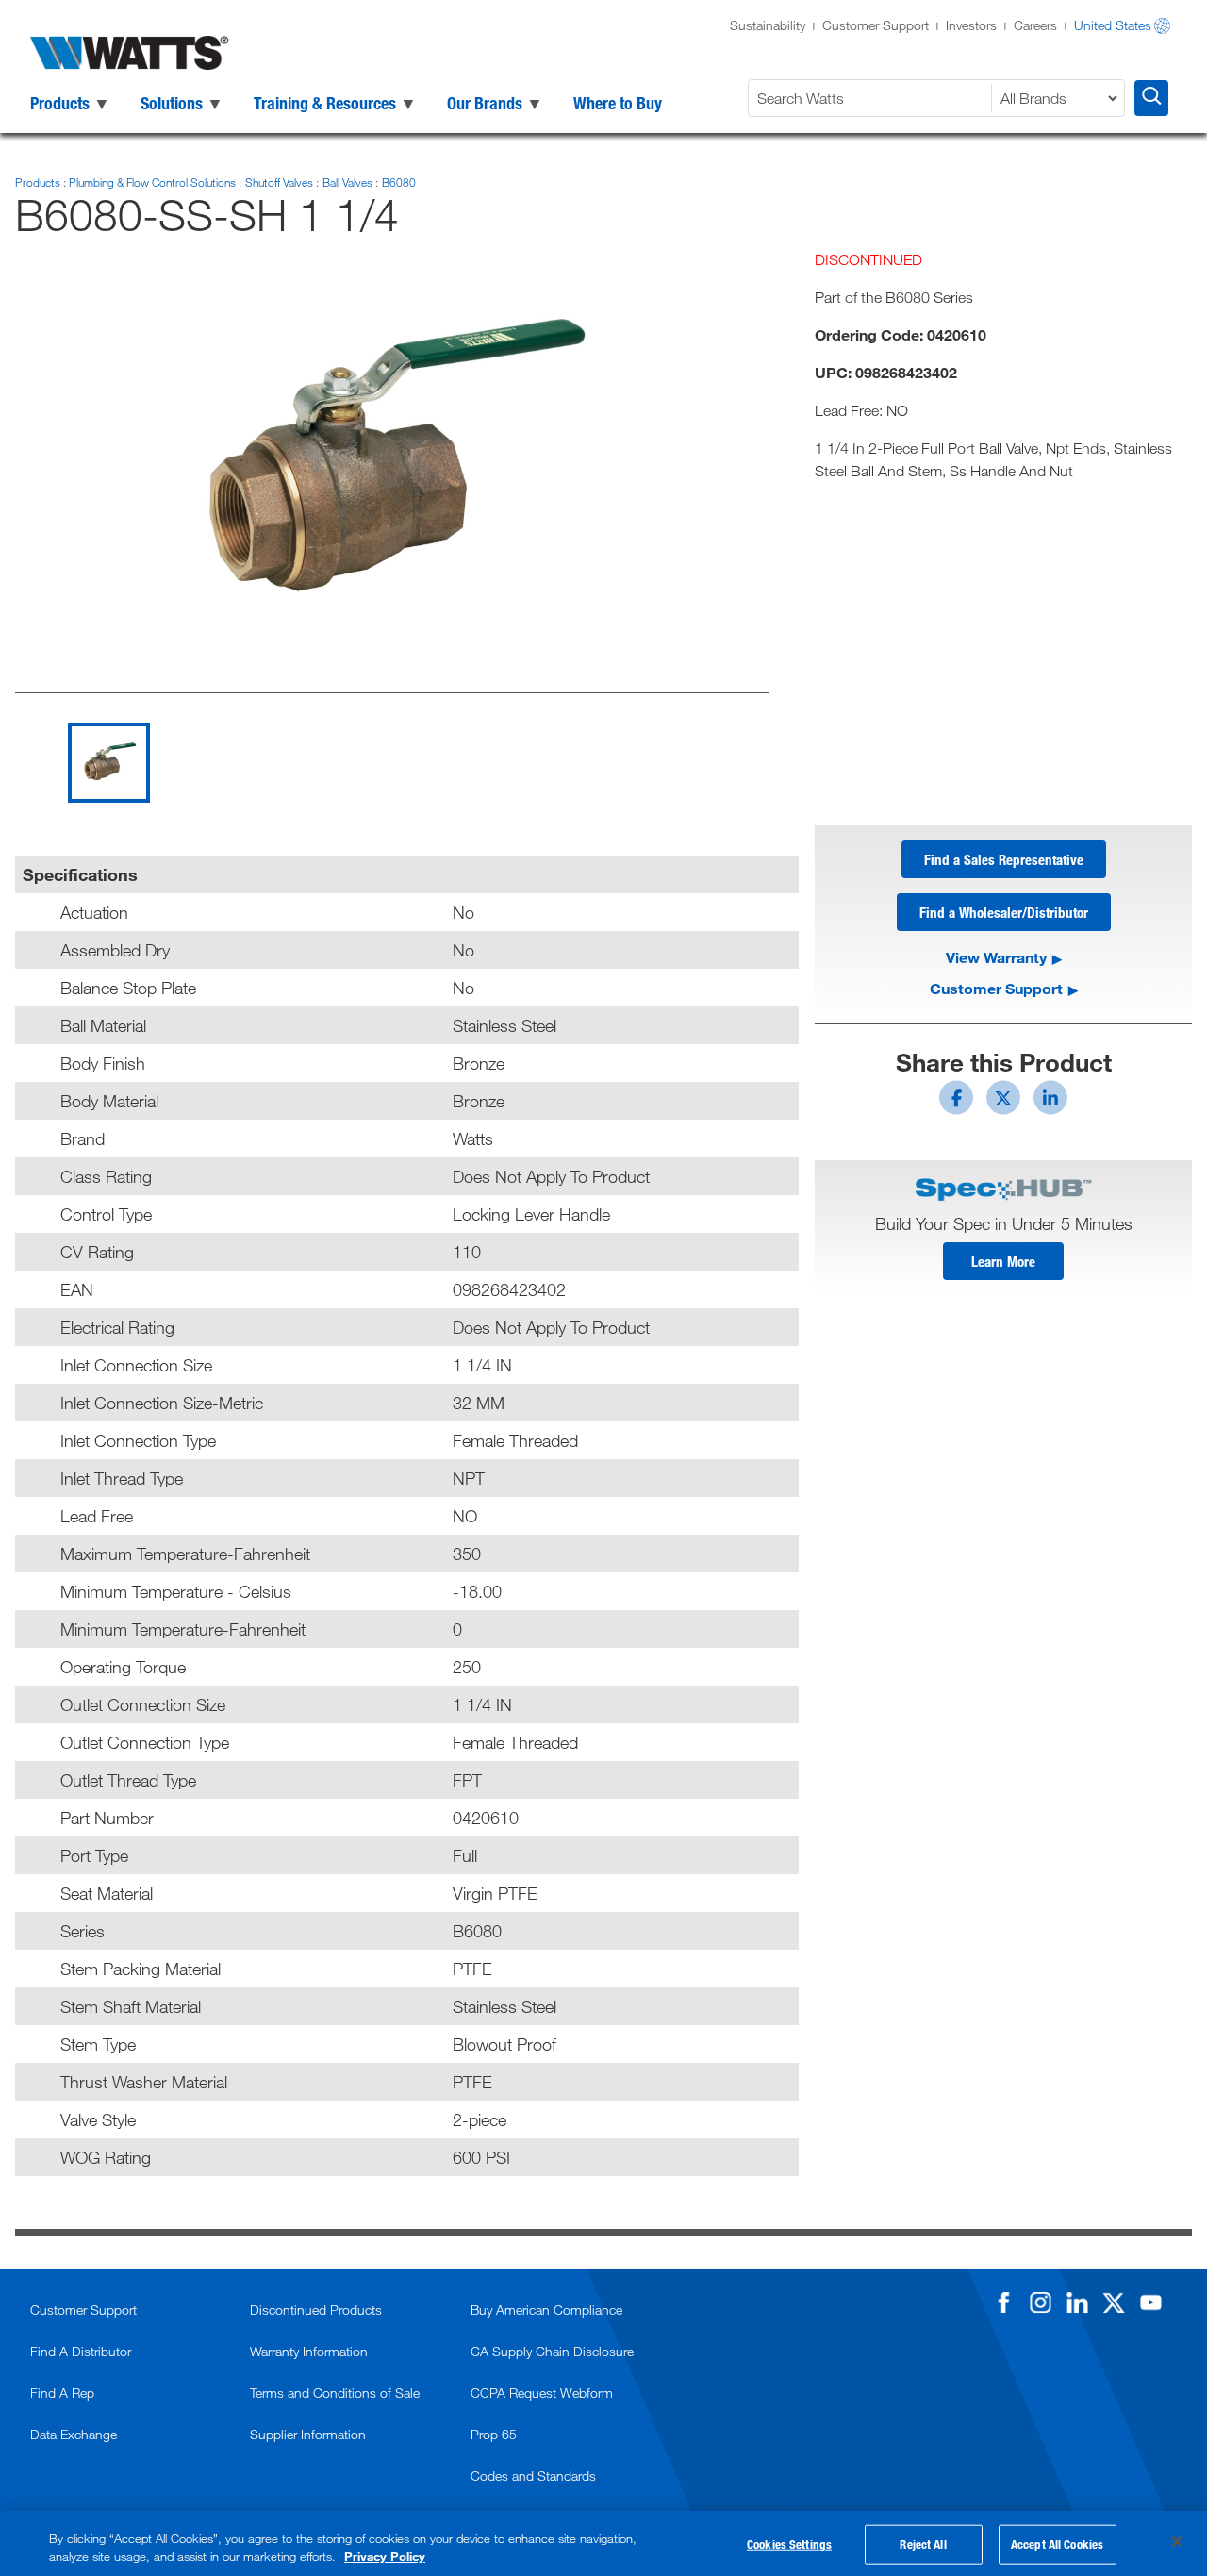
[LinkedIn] (1077, 2302)
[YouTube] (1150, 2302)
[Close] (1177, 2542)
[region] (603, 2543)
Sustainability (768, 25)
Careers (1035, 25)
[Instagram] (1040, 2302)
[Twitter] (1114, 2302)
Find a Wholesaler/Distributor (1004, 912)
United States (1113, 25)
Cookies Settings (789, 2544)
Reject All (923, 2544)
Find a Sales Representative (1004, 859)
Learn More (1003, 1261)
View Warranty (996, 957)
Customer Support (876, 25)
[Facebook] (1003, 2302)
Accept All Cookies (1057, 2544)
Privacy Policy (385, 2556)
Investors (971, 25)
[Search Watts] (1151, 98)
